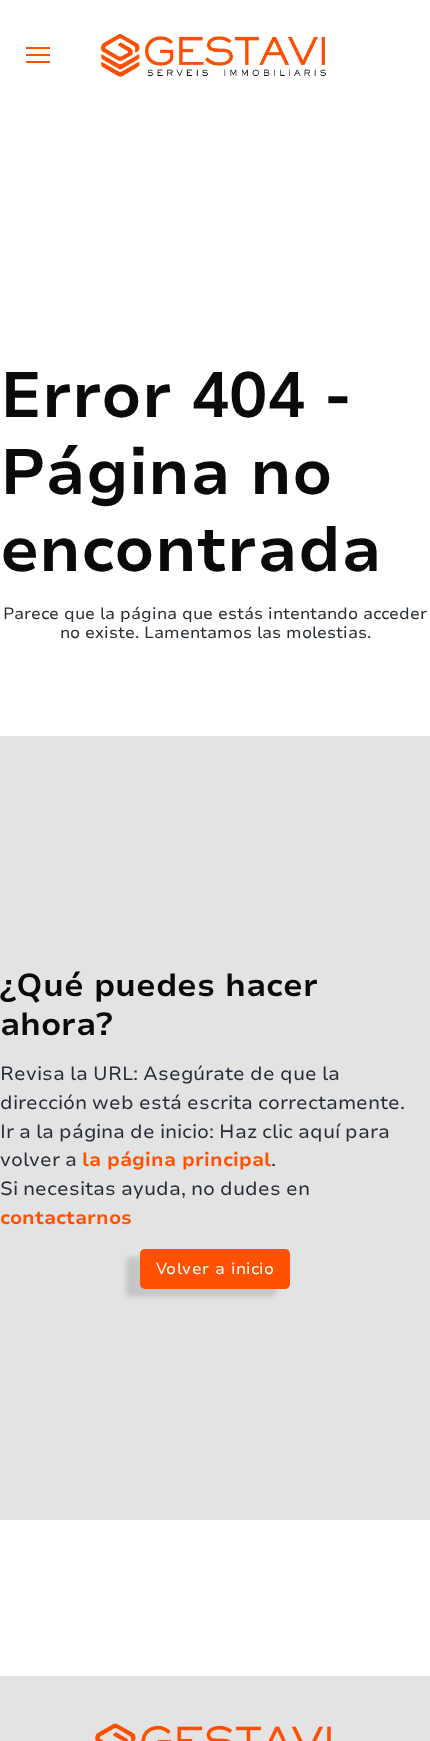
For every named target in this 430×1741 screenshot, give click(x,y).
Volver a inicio (215, 1269)
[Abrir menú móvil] (38, 55)
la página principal (176, 1160)
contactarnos (66, 1218)
